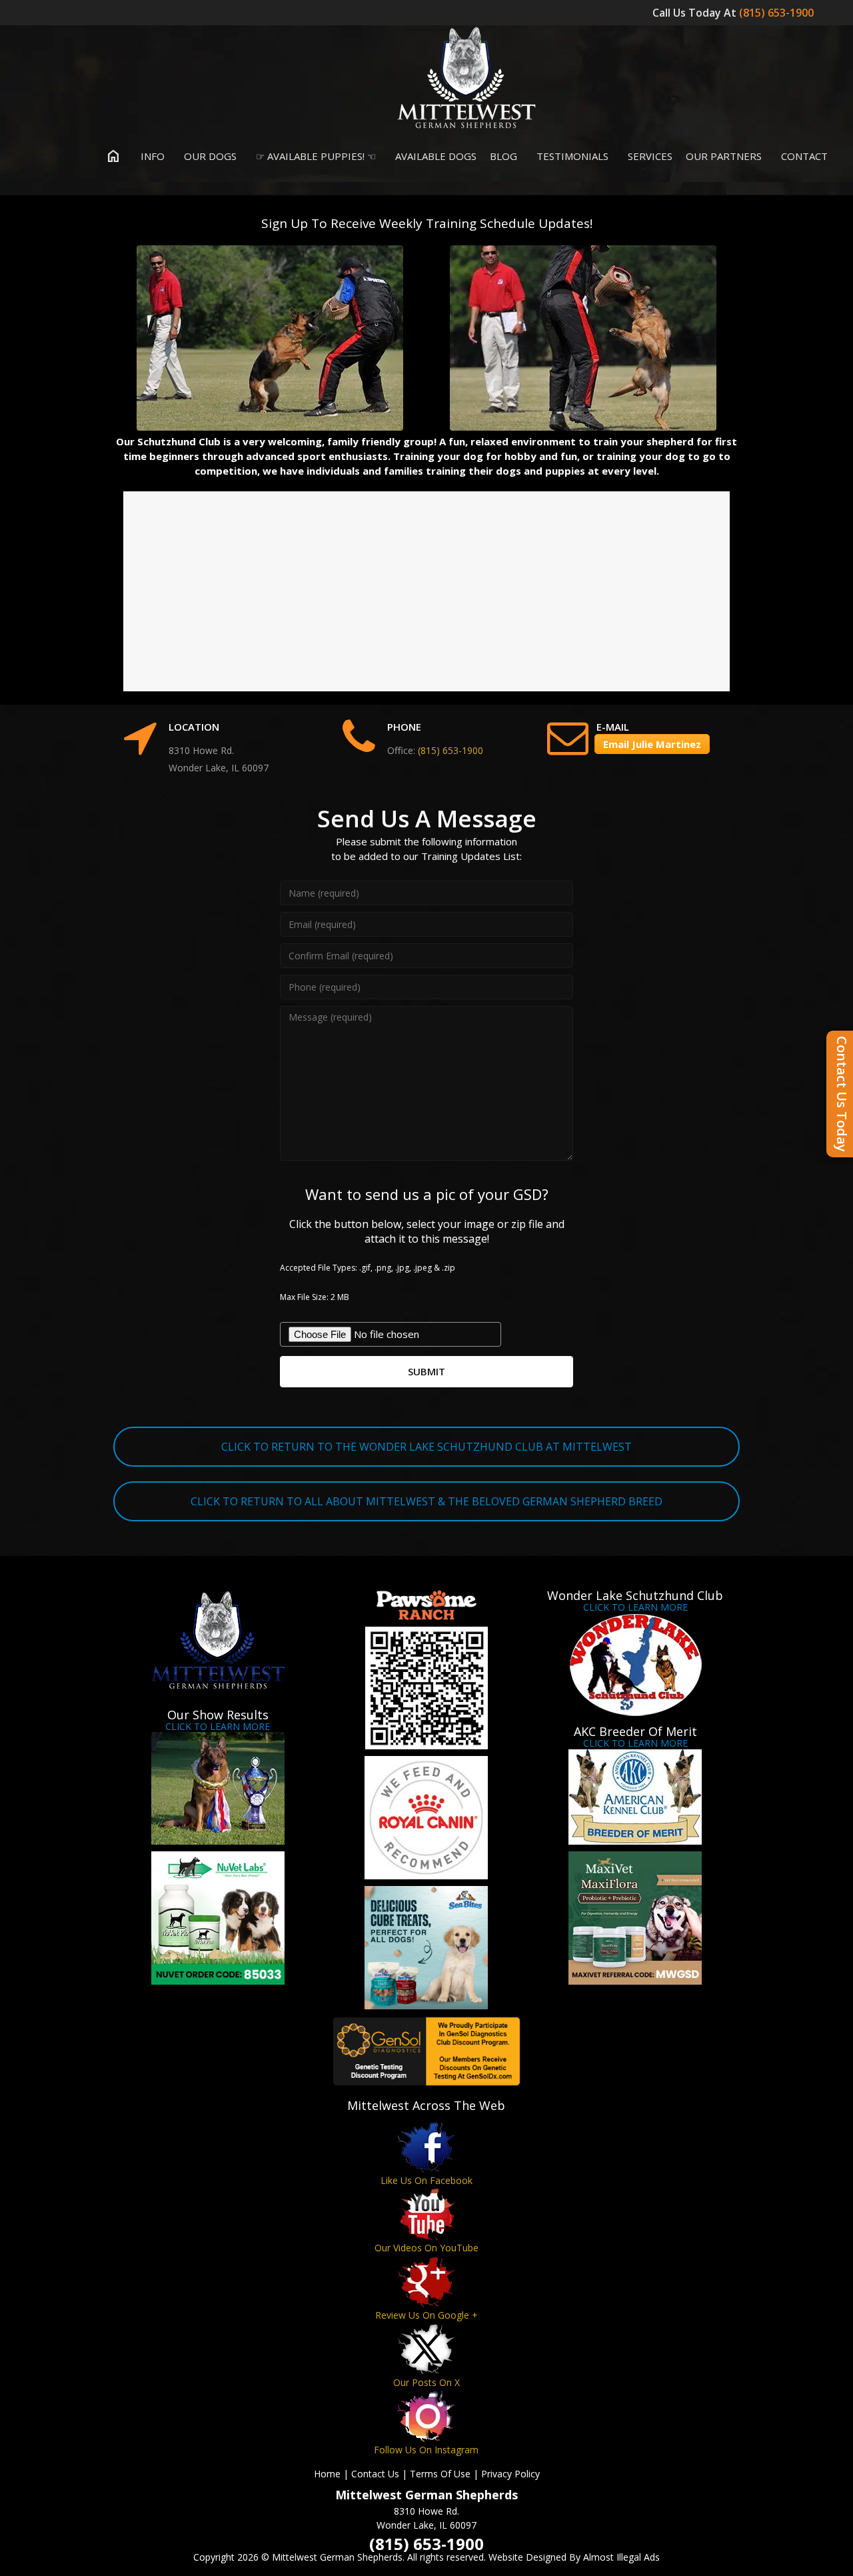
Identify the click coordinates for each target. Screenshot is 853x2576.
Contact (803, 156)
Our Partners (724, 156)
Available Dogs (434, 156)
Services (649, 156)
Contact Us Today (842, 1094)
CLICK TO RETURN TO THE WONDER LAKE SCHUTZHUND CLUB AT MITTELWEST (426, 1447)
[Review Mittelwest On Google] (426, 2282)
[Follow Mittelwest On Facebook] (426, 2147)
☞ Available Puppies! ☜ (315, 156)
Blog (503, 156)
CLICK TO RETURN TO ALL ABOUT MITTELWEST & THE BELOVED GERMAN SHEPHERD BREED (426, 1501)
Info (151, 156)
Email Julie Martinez (652, 744)
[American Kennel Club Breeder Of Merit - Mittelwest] (635, 1797)
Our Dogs (209, 156)
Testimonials (571, 156)
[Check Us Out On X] (426, 2349)
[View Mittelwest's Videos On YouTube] (426, 2214)
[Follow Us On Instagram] (426, 2416)
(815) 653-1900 (778, 13)
